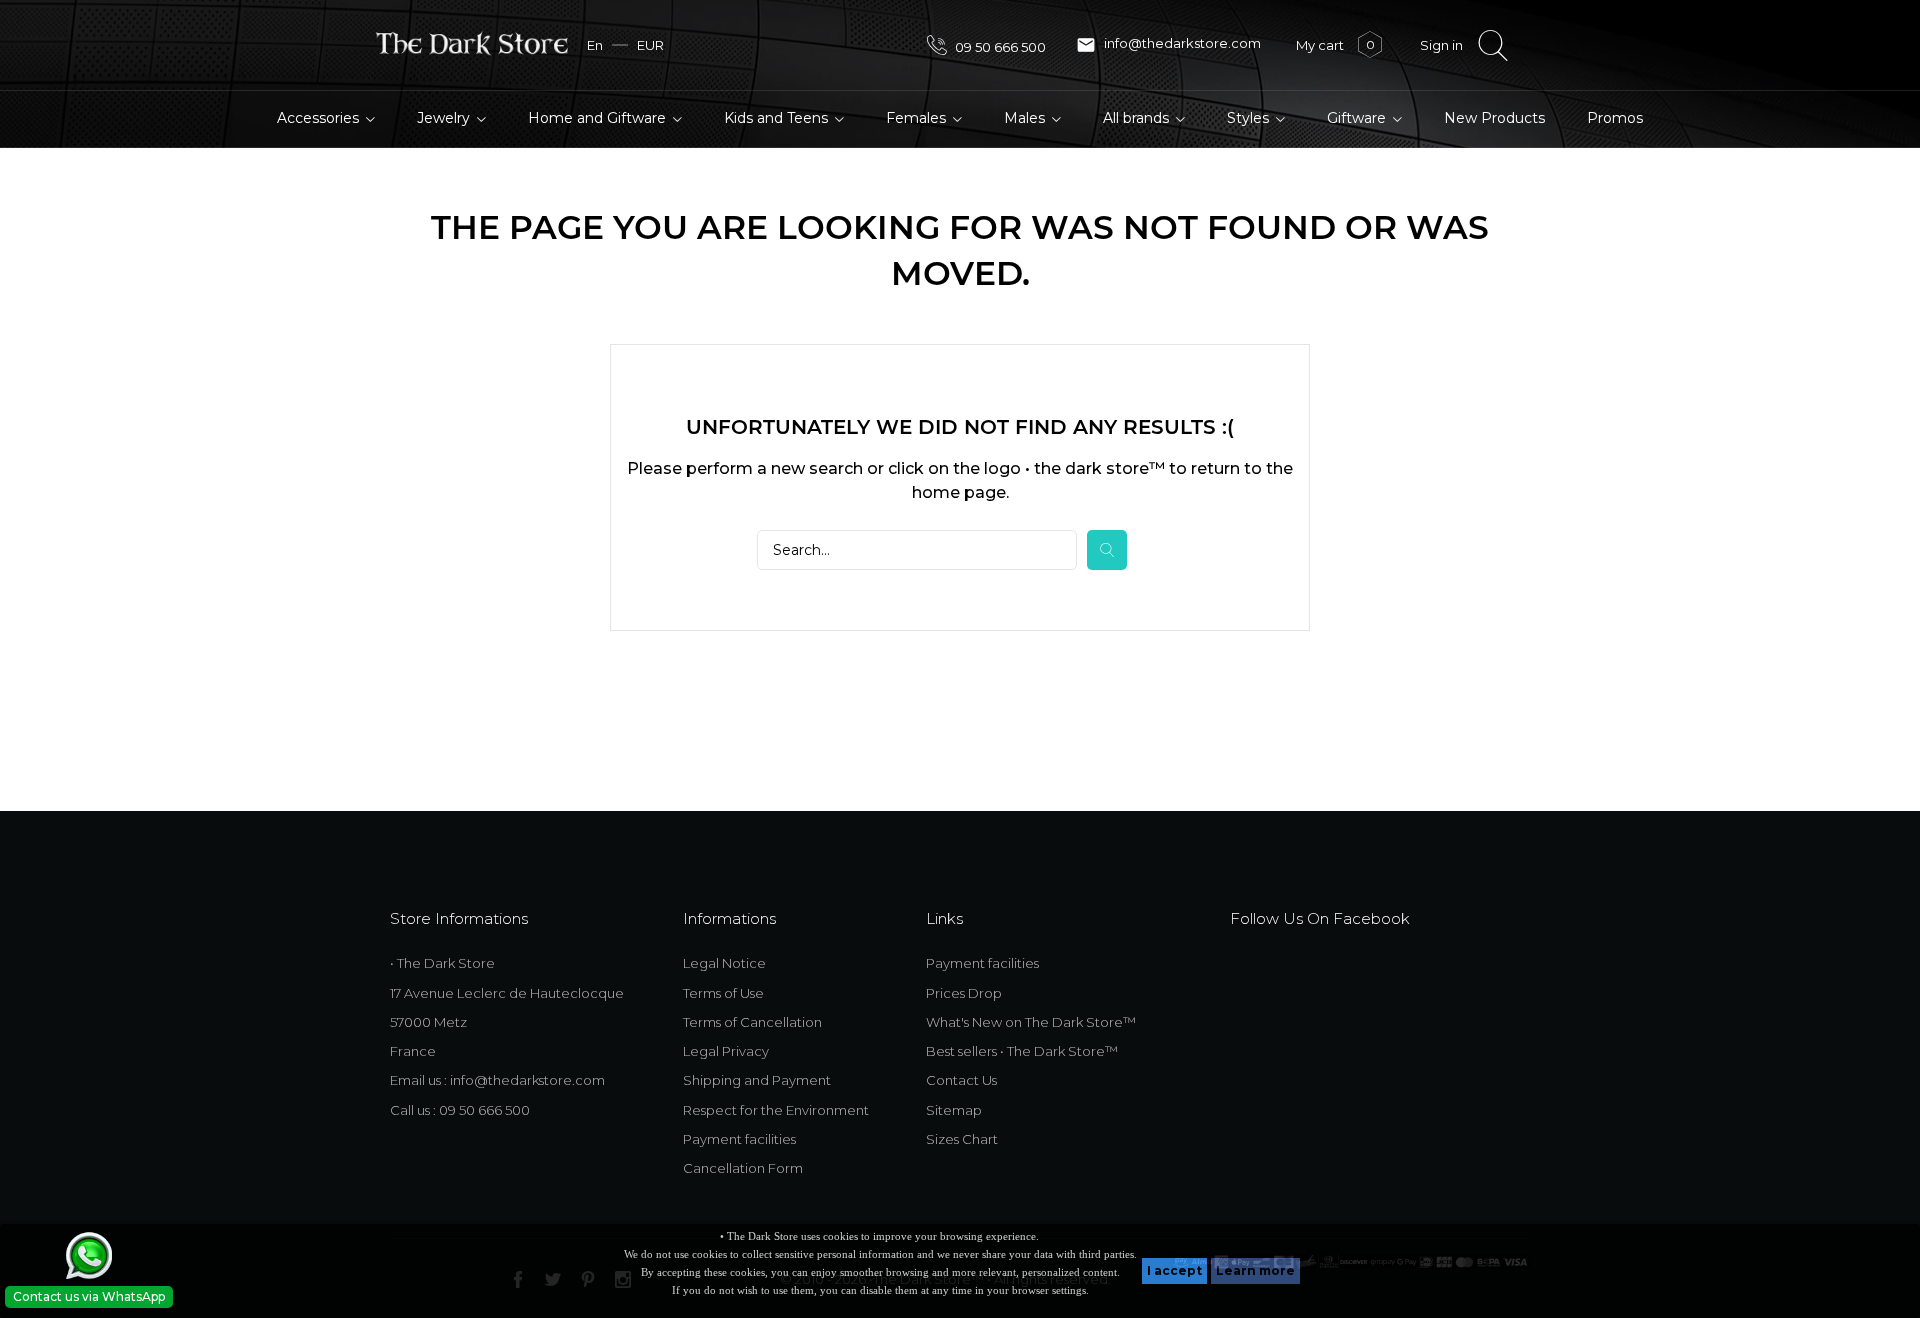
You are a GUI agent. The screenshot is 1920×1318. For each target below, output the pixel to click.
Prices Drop (964, 993)
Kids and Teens (778, 118)
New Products (1494, 118)
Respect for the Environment (776, 1110)
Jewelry (445, 118)
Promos (1615, 118)
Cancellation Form (743, 1168)
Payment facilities (739, 1139)
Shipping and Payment (757, 1080)
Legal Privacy (726, 1051)
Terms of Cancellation (752, 1022)
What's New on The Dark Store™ (1031, 1022)
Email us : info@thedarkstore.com (497, 1080)
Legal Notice (724, 963)
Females (918, 118)
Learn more (1255, 1270)
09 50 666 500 (999, 47)
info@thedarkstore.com (1168, 45)
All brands (1138, 118)
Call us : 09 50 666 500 (460, 1110)
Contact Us (961, 1080)
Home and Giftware (599, 118)
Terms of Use (723, 993)
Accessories (320, 118)
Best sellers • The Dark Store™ (1022, 1051)
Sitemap (954, 1110)
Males (1026, 118)
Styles (1250, 118)
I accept (1174, 1270)
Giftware (1358, 118)
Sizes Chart (962, 1139)
